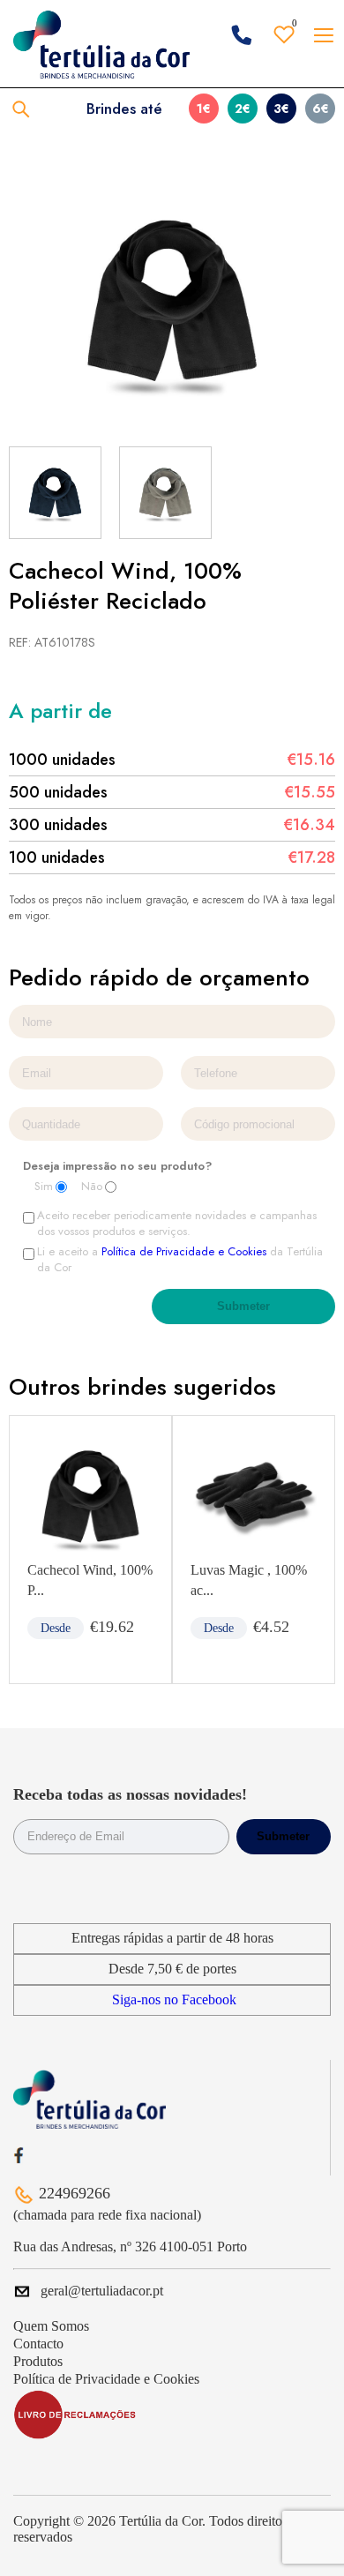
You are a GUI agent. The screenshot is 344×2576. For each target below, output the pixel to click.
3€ (281, 109)
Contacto (38, 2344)
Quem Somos (51, 2326)
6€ (321, 109)
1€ (204, 109)
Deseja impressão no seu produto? (117, 1166)
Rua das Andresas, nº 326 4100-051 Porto (130, 2247)
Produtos (38, 2361)
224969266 (75, 2193)
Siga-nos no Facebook (174, 1999)
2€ (243, 109)
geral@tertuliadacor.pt (102, 2291)
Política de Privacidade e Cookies (184, 1251)
